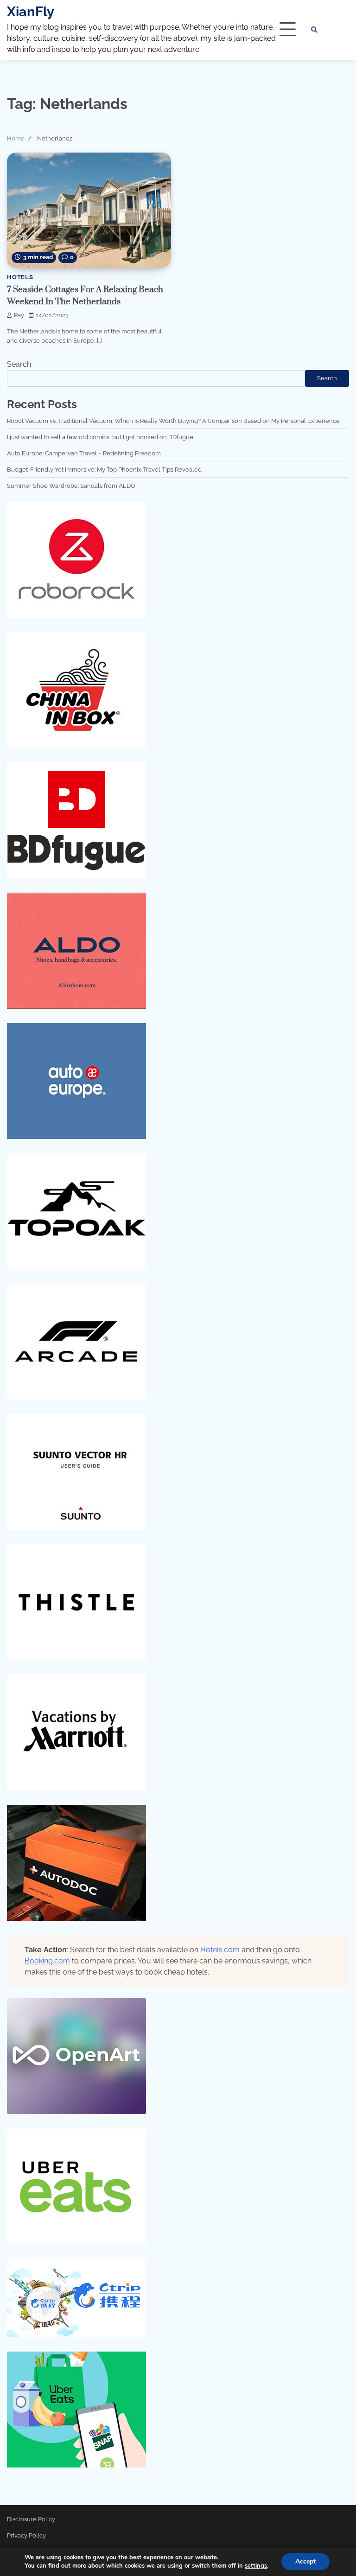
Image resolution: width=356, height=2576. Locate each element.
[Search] (314, 30)
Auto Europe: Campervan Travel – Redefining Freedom (84, 453)
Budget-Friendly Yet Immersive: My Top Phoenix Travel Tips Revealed (104, 469)
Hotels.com (220, 1950)
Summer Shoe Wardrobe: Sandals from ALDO (71, 486)
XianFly (31, 12)
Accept (305, 2561)
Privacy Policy (26, 2535)
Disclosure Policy (31, 2519)
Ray (19, 315)
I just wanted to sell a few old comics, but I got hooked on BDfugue (100, 437)
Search (19, 364)
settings (256, 2566)
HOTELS (20, 277)
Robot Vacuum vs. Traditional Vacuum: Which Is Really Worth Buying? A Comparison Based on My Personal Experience (173, 421)
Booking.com (47, 1961)
